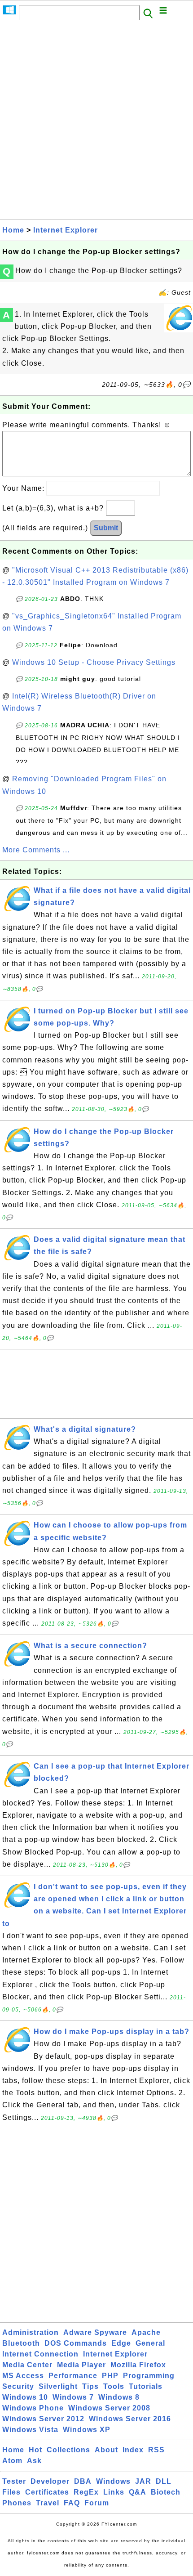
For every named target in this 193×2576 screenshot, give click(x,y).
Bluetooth (21, 2343)
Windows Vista (30, 2430)
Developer (50, 2481)
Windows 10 (25, 2397)
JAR (143, 2481)
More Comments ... (36, 850)
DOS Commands (76, 2343)
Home (13, 230)
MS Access (23, 2376)
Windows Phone (33, 2408)
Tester (14, 2481)
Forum (97, 2503)
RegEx (86, 2492)
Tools (114, 2386)
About (106, 2450)
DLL (164, 2481)
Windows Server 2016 (130, 2419)
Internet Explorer (66, 230)
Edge (121, 2343)
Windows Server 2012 (43, 2419)
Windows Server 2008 (109, 2408)
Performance (73, 2376)
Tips (90, 2386)
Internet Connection (40, 2354)
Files (11, 2492)
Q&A (138, 2492)
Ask (34, 2461)
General (150, 2343)
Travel (48, 2503)
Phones (17, 2503)
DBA (83, 2481)
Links (114, 2492)
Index (133, 2450)
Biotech (166, 2492)
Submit (106, 528)
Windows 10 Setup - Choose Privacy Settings (94, 662)
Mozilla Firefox (138, 2365)
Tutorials (146, 2386)
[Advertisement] (96, 122)
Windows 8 (119, 2397)
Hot (35, 2450)
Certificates (47, 2492)
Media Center (27, 2365)
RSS (156, 2450)
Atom (12, 2461)
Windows (113, 2481)
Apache (146, 2332)
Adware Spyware (95, 2332)
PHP (110, 2376)
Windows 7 (73, 2397)
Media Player (81, 2365)
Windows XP (87, 2430)
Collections (68, 2450)
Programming (149, 2376)
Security (18, 2386)
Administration (31, 2332)
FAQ (72, 2503)
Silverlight (58, 2386)
